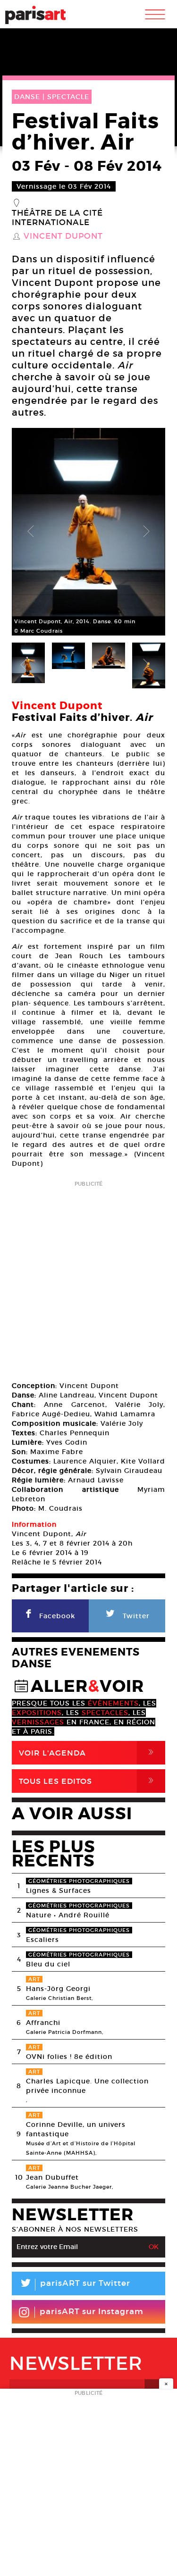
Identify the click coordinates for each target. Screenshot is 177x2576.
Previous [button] (31, 532)
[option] (88, 532)
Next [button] (146, 532)
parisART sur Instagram (92, 2312)
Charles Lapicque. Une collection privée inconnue (87, 2086)
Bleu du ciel (48, 1964)
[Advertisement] (88, 1278)
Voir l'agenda (88, 1752)
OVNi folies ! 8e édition (69, 2057)
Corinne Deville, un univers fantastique (76, 2129)
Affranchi (43, 2023)
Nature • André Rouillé (68, 1915)
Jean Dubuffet (52, 2177)
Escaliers (42, 1940)
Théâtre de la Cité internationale (57, 218)
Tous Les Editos (88, 1781)
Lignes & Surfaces (59, 1890)
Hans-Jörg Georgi (58, 1989)
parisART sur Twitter (75, 2285)
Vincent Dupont (63, 236)
